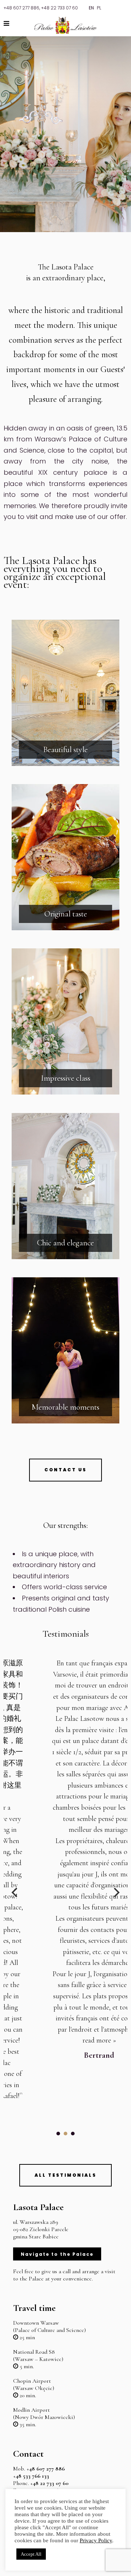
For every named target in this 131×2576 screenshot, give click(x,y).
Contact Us (65, 1470)
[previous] (15, 1892)
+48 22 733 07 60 (59, 8)
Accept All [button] (31, 2554)
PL (99, 8)
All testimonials (65, 2175)
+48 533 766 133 (31, 2476)
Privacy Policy (96, 2540)
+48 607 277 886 (21, 8)
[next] (116, 1892)
